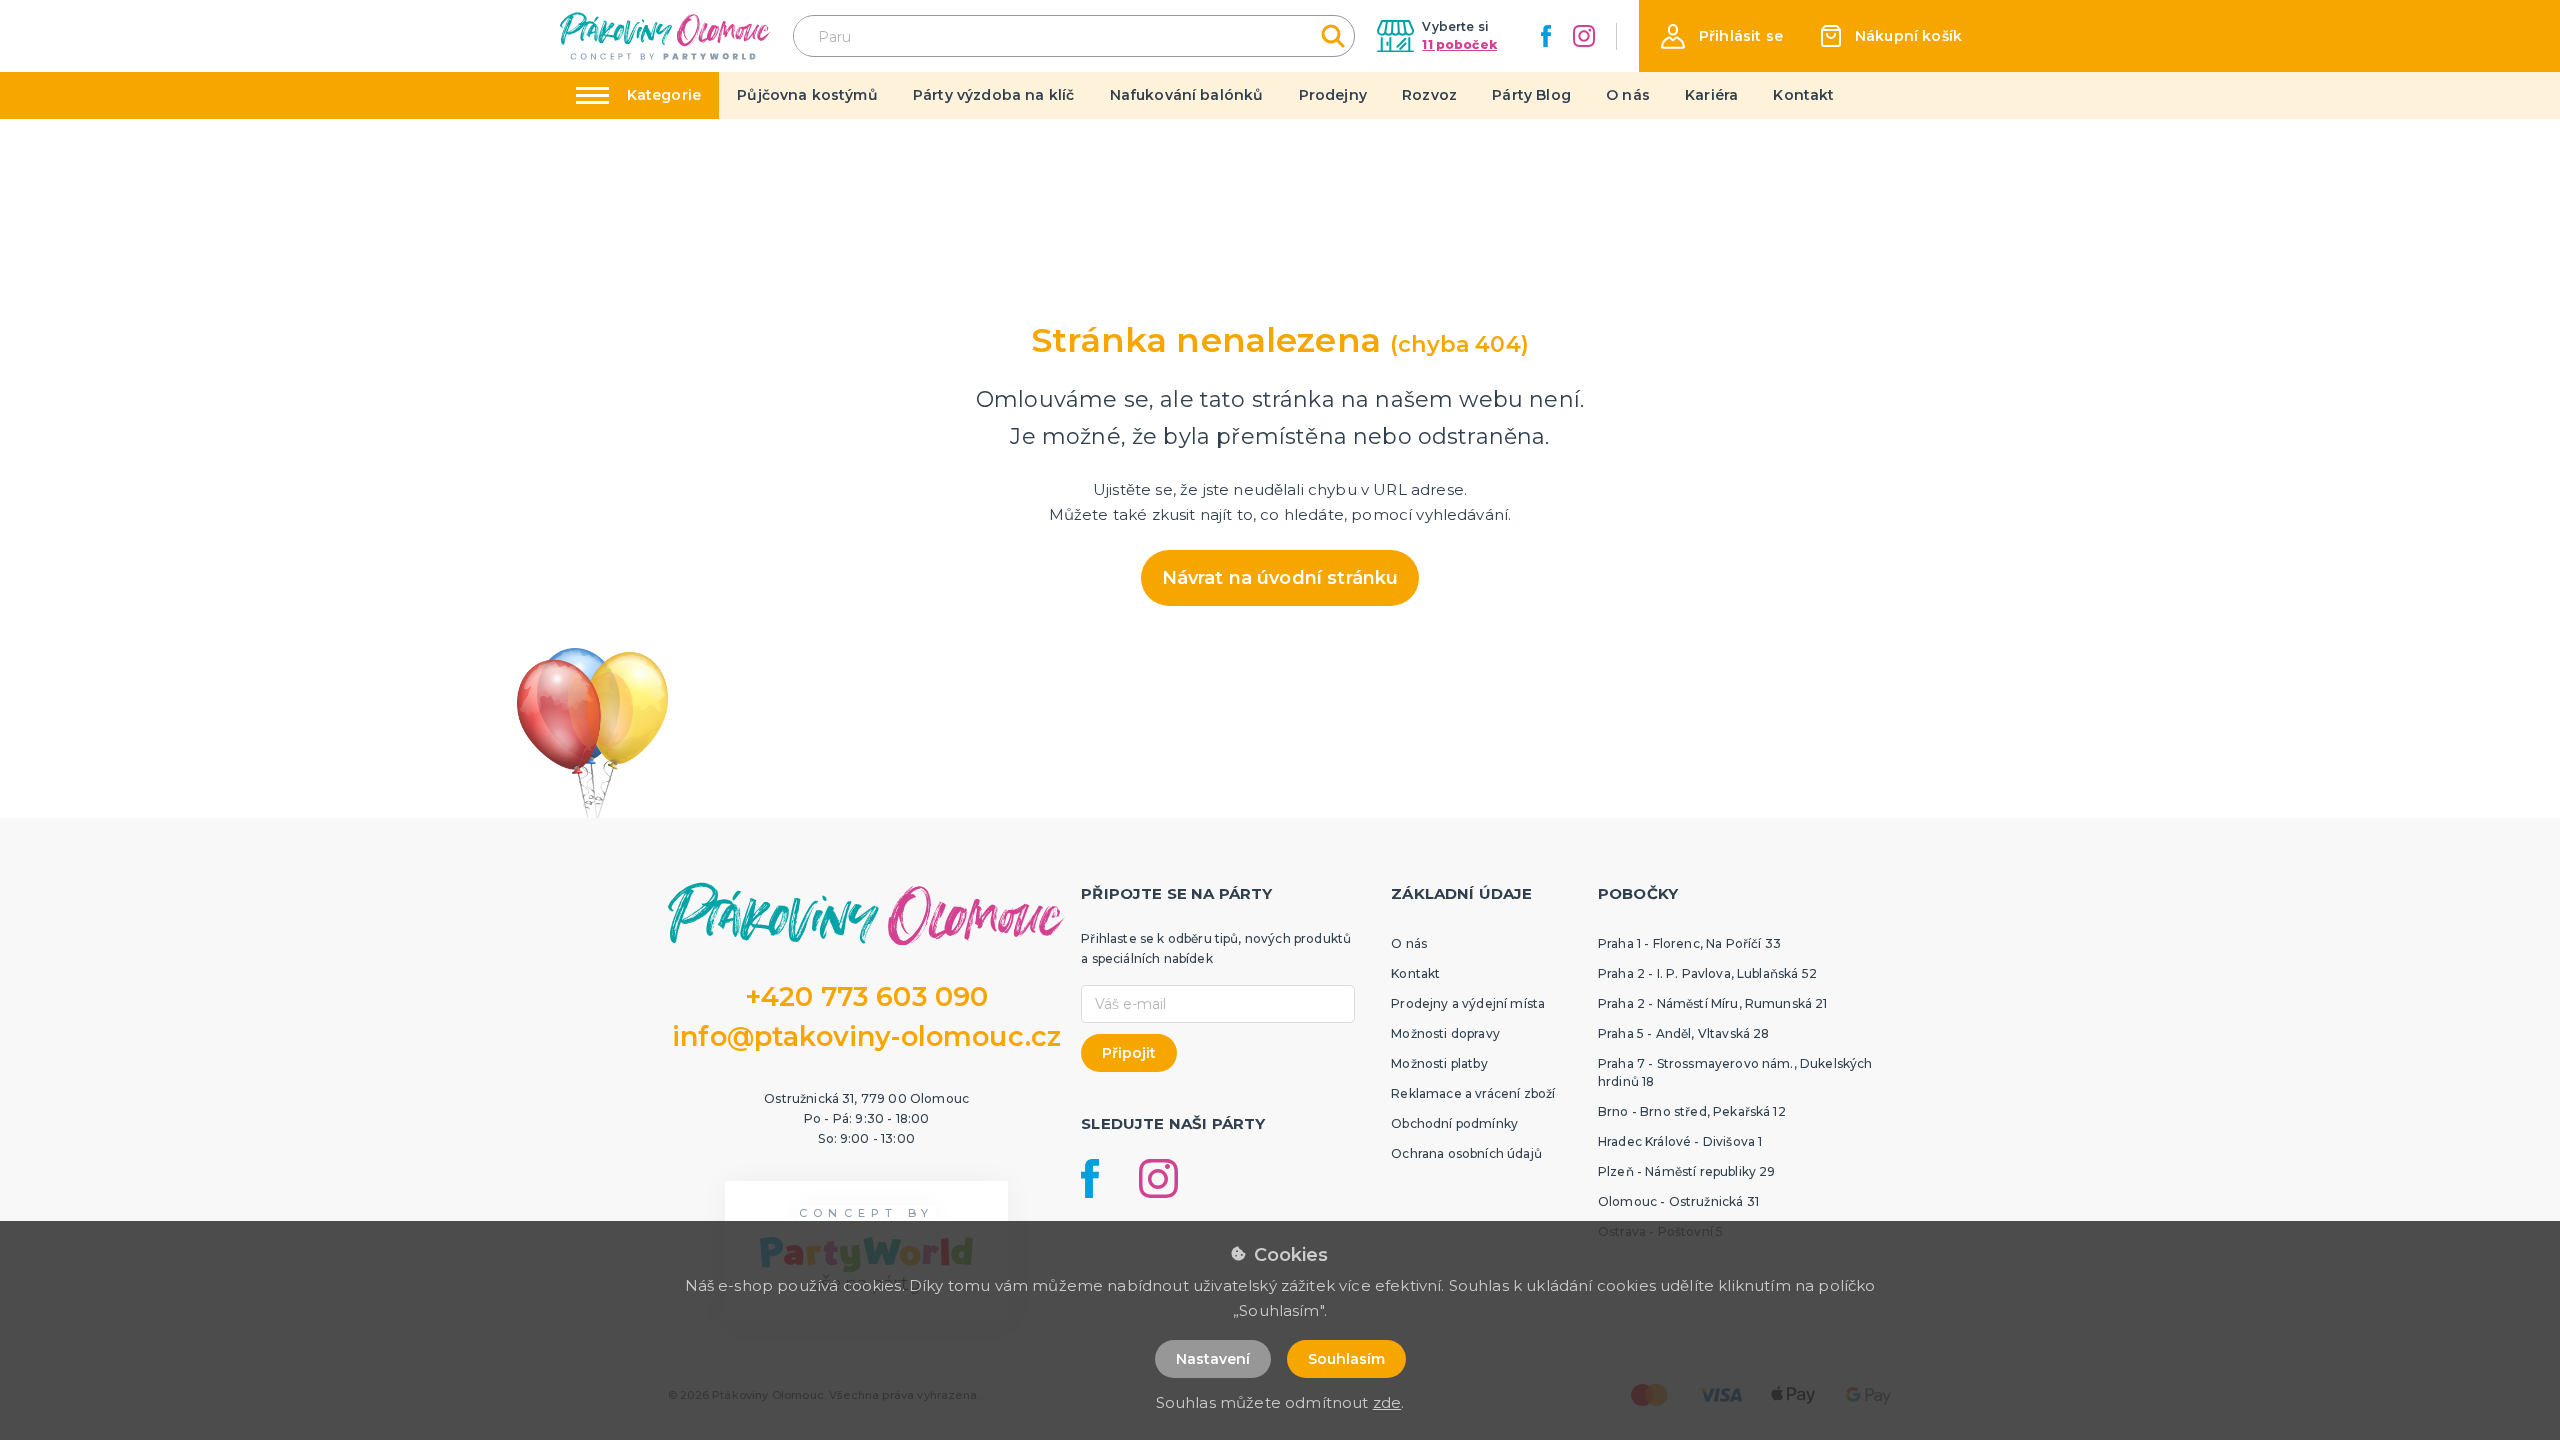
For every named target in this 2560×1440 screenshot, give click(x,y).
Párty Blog (1531, 95)
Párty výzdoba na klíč (993, 95)
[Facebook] (1546, 36)
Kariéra (1711, 95)
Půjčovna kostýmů (807, 95)
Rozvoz (1429, 95)
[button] (1722, 36)
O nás (1628, 95)
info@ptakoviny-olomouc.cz (866, 1036)
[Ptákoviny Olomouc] (665, 35)
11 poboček (1459, 44)
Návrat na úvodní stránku (1280, 578)
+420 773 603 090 (867, 996)
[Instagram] (1584, 36)
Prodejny (1333, 95)
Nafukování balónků (1187, 95)
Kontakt (1803, 95)
